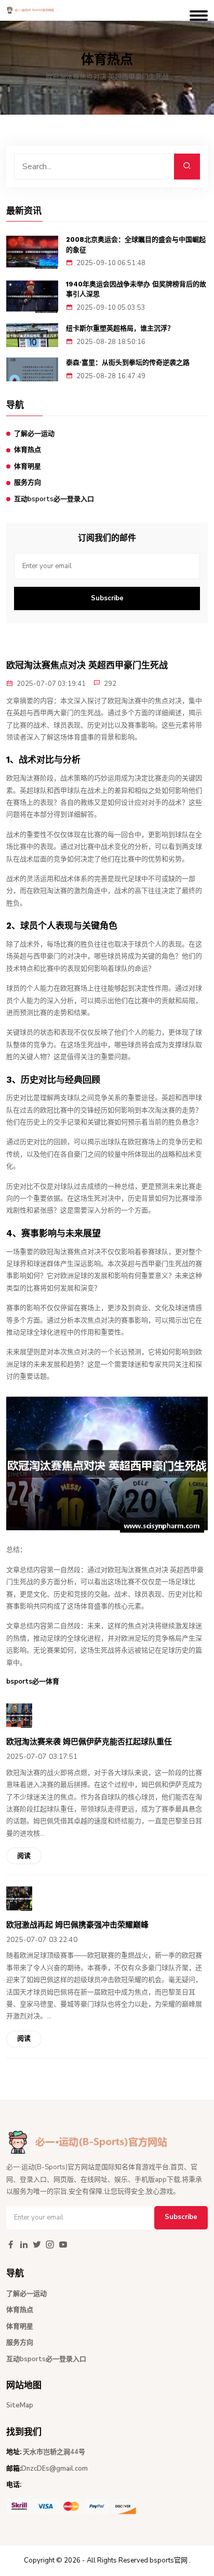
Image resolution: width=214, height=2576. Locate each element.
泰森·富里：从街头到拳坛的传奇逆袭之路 (128, 362)
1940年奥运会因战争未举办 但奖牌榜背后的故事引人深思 (136, 289)
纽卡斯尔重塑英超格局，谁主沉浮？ (120, 328)
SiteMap (20, 2405)
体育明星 (28, 466)
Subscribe (107, 598)
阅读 (24, 1856)
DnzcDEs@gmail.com (55, 2469)
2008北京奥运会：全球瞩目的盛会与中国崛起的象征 (136, 245)
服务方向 (28, 483)
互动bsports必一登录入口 (54, 499)
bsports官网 (169, 2560)
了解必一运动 (34, 434)
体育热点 (28, 450)
